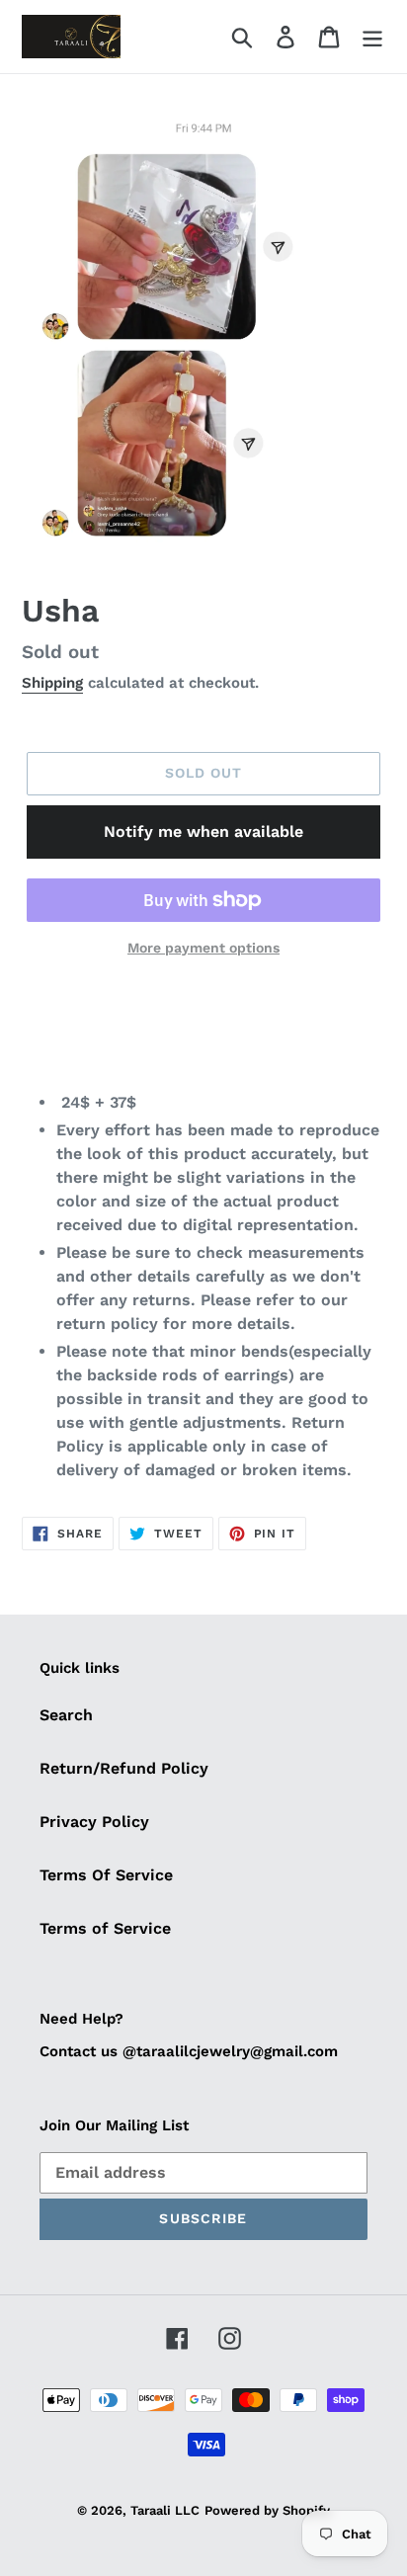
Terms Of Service (106, 1875)
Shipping (52, 683)
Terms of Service (105, 1928)
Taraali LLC (165, 2510)
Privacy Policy (94, 1822)
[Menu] (372, 37)
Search (66, 1715)
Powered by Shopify (267, 2510)
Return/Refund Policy (124, 1768)
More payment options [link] (203, 948)
